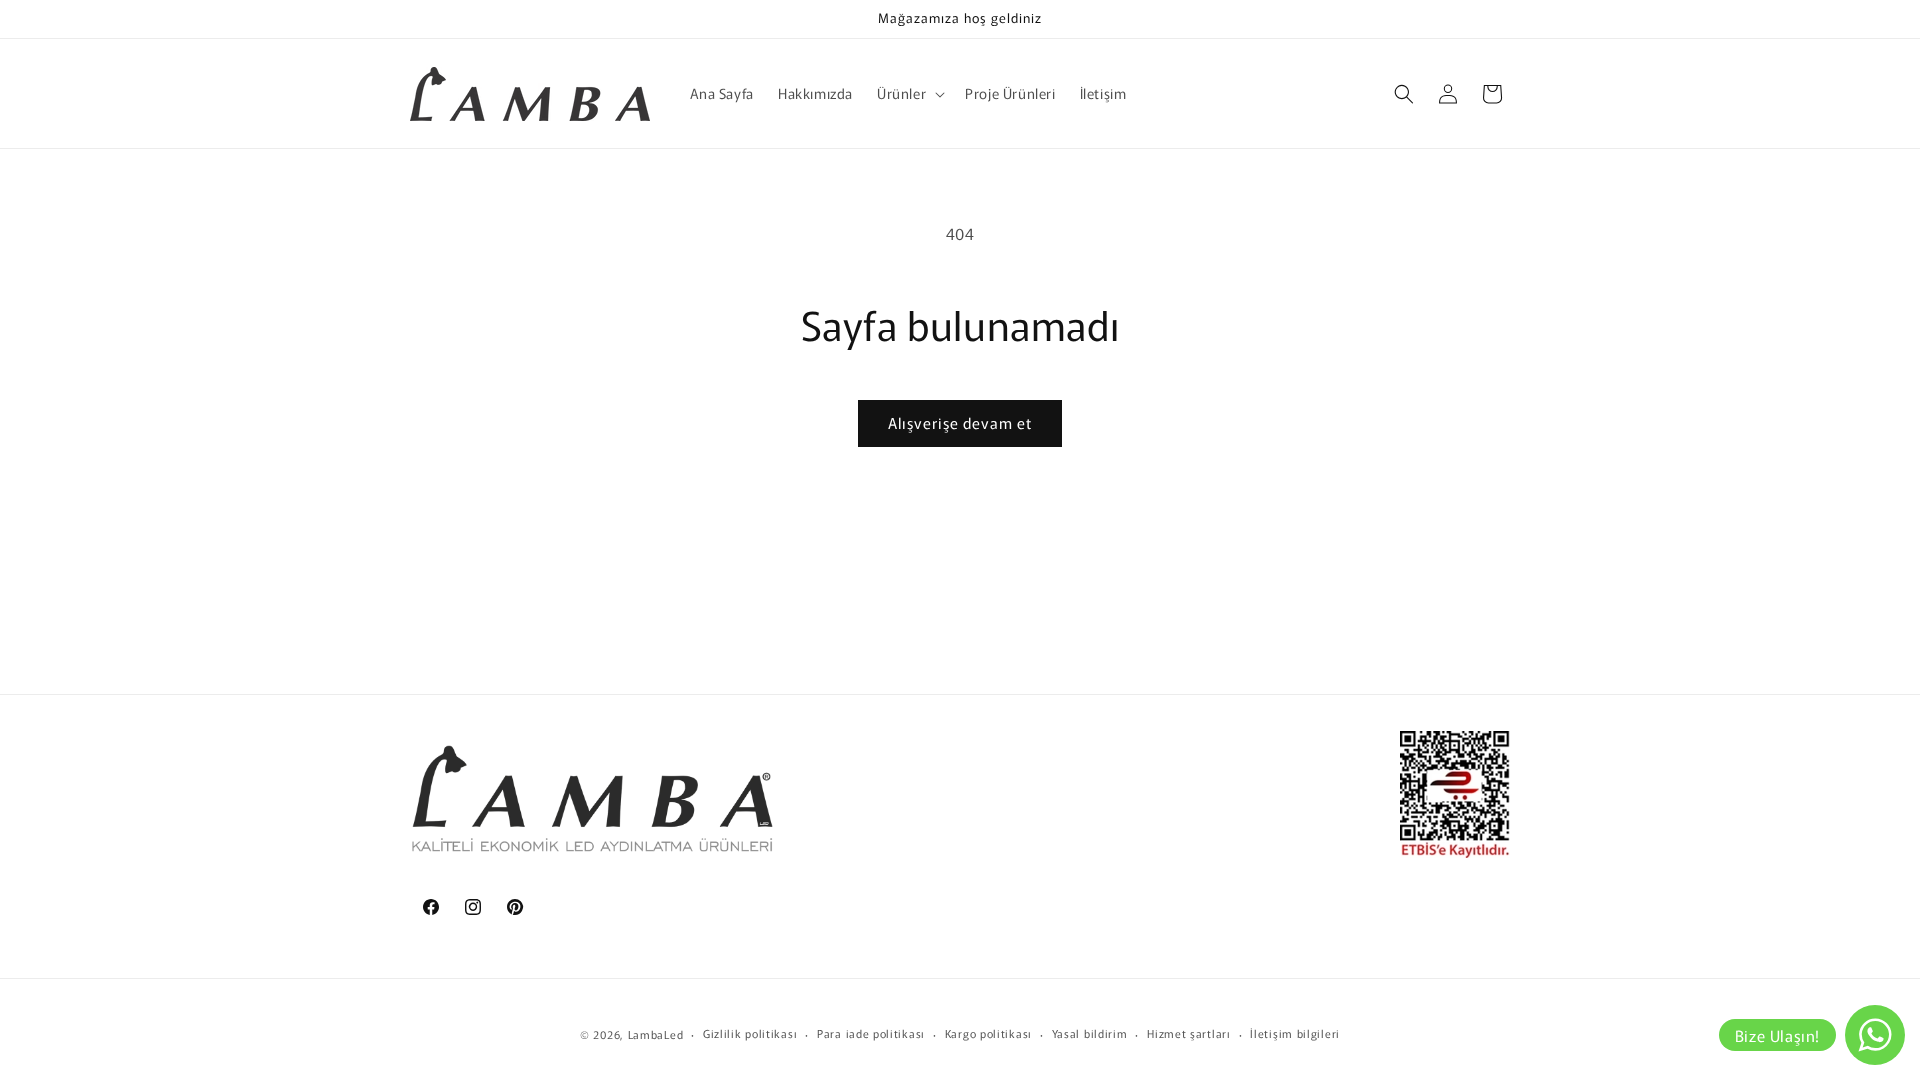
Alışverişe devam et (960, 422)
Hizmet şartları (1189, 1033)
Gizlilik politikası (750, 1033)
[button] (909, 93)
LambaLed (656, 1034)
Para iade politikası (871, 1033)
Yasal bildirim (1090, 1033)
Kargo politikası (988, 1033)
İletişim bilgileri (1295, 1033)
